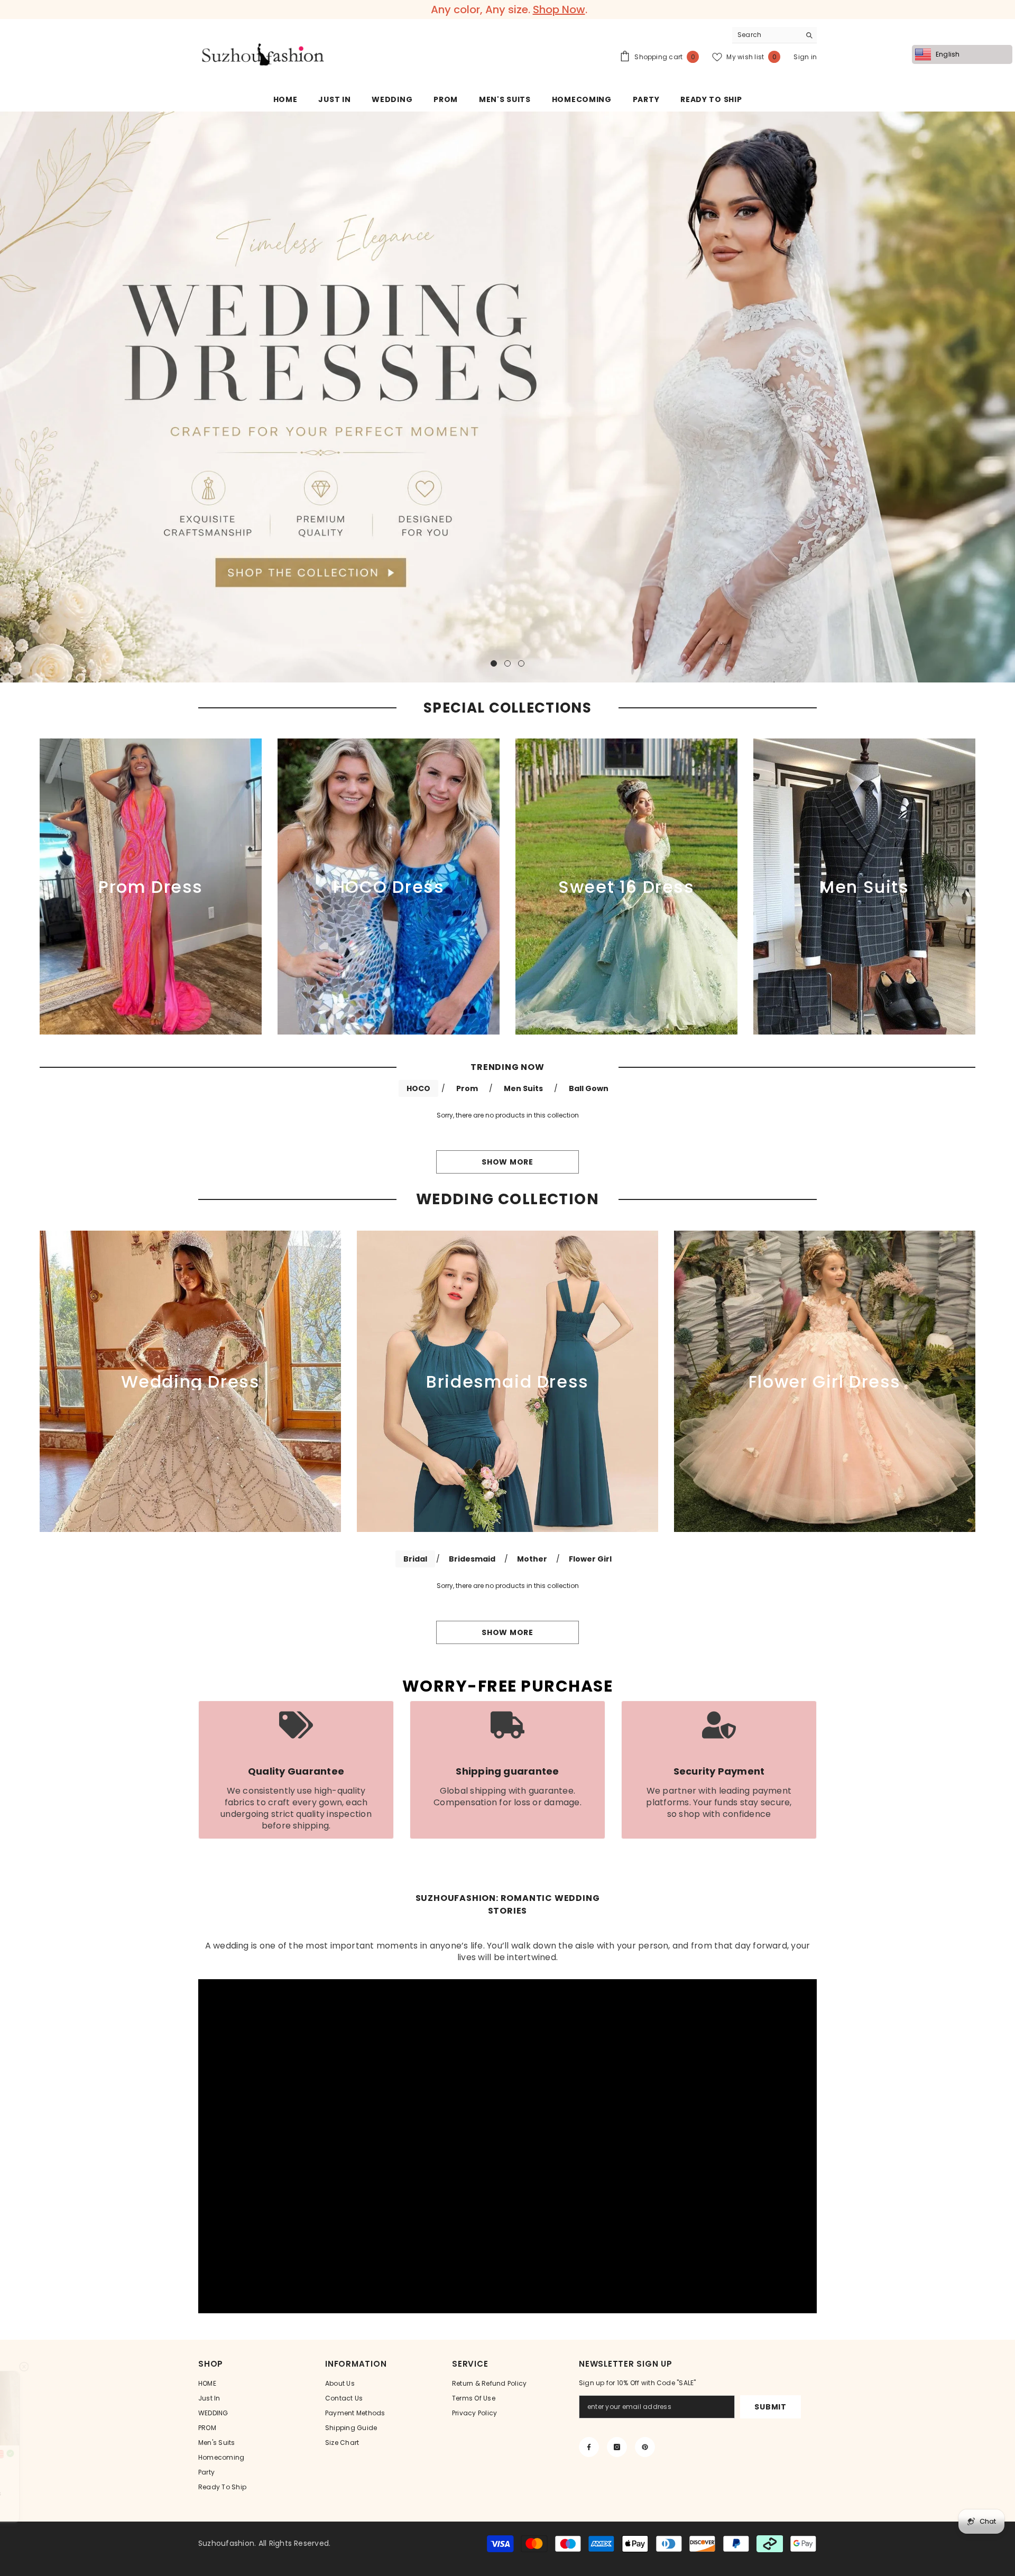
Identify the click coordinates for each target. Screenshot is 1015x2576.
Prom (467, 1088)
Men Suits (523, 1088)
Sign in (805, 57)
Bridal (415, 1559)
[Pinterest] (645, 2447)
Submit (770, 2407)
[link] (296, 1770)
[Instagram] (617, 2447)
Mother (532, 1559)
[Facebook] (589, 2447)
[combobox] (766, 35)
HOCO (418, 1088)
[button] (9, 397)
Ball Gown (589, 1088)
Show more (507, 1162)
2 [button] (508, 663)
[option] (508, 10)
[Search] (774, 35)
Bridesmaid (472, 1559)
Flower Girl (590, 1559)
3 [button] (521, 663)
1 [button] (494, 663)
